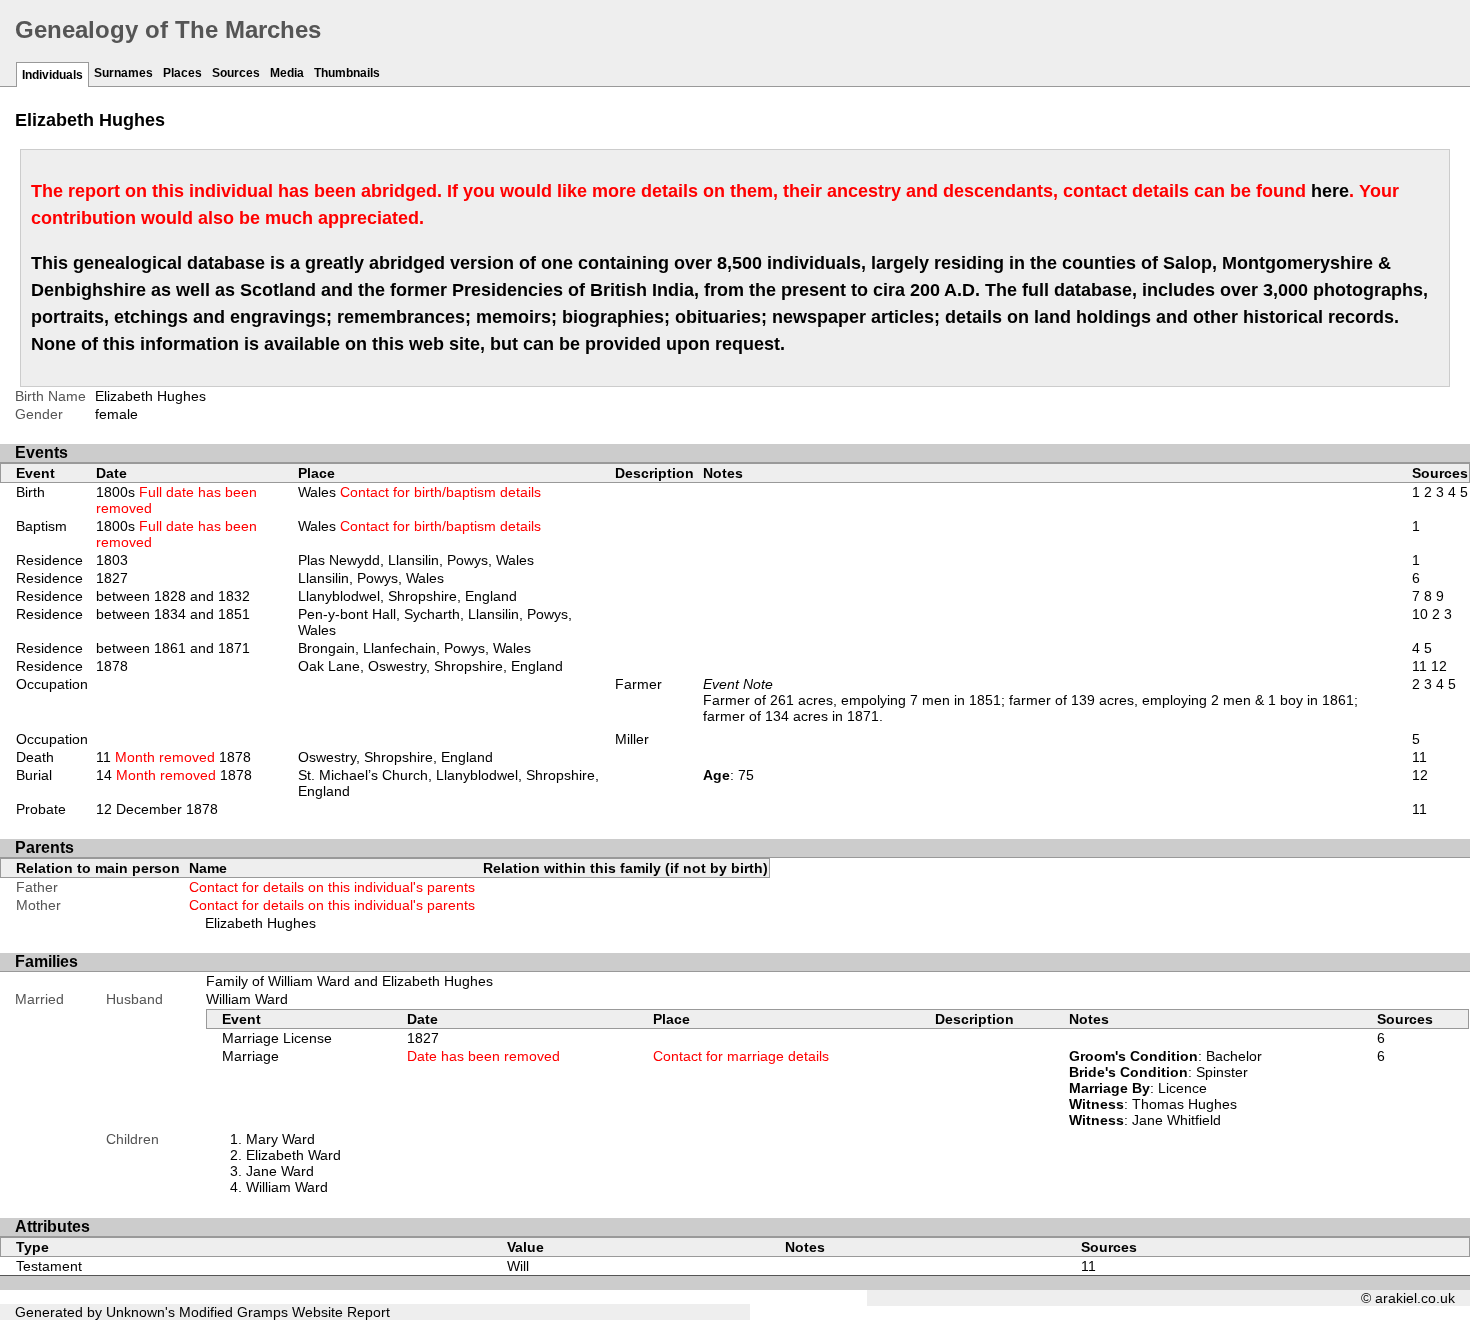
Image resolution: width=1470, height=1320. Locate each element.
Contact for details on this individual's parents (332, 887)
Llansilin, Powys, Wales (371, 578)
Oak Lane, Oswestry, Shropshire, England (430, 666)
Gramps (262, 1312)
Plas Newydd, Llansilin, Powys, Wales (416, 560)
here (1330, 191)
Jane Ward (280, 1171)
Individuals (52, 75)
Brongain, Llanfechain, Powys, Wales (414, 648)
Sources (236, 73)
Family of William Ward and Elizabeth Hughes (349, 981)
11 (1419, 666)
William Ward (247, 999)
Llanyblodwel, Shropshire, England (407, 596)
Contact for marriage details (741, 1056)
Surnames (123, 73)
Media (287, 73)
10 (1420, 614)
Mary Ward (280, 1139)
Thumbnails (347, 73)
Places (182, 73)
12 (1439, 666)
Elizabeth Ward (293, 1155)
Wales (419, 492)
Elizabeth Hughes (260, 923)
